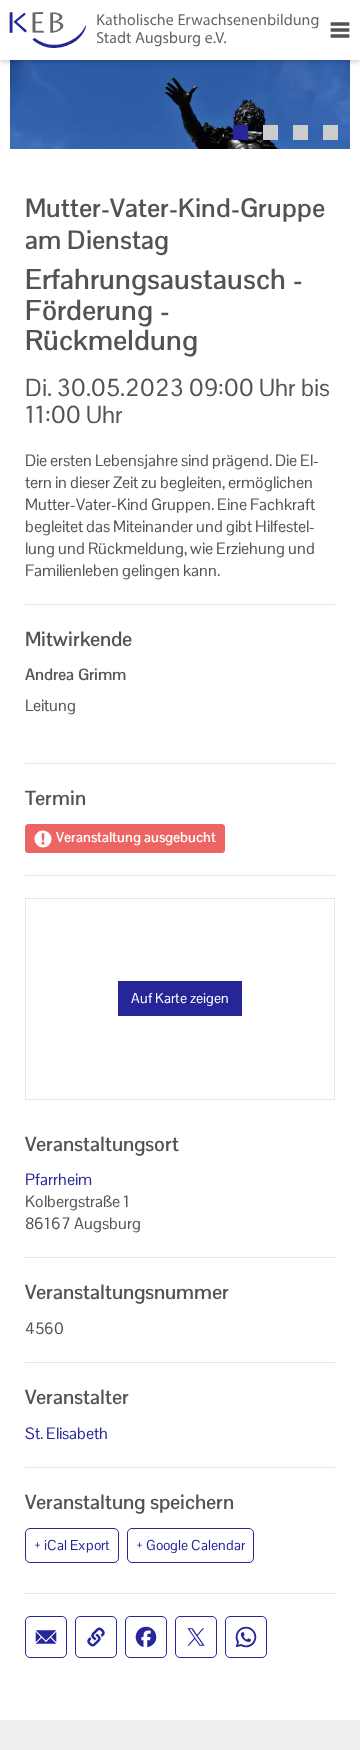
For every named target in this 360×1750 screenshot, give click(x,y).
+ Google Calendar (190, 1545)
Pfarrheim (58, 1179)
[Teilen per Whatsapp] (246, 1637)
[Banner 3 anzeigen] (300, 132)
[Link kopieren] (96, 1637)
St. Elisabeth (66, 1433)
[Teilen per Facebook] (146, 1637)
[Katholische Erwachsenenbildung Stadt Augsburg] (160, 30)
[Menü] (340, 30)
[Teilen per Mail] (46, 1637)
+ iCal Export (72, 1545)
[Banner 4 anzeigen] (330, 132)
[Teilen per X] (196, 1637)
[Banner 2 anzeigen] (270, 132)
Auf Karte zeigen (180, 998)
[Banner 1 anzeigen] (240, 132)
